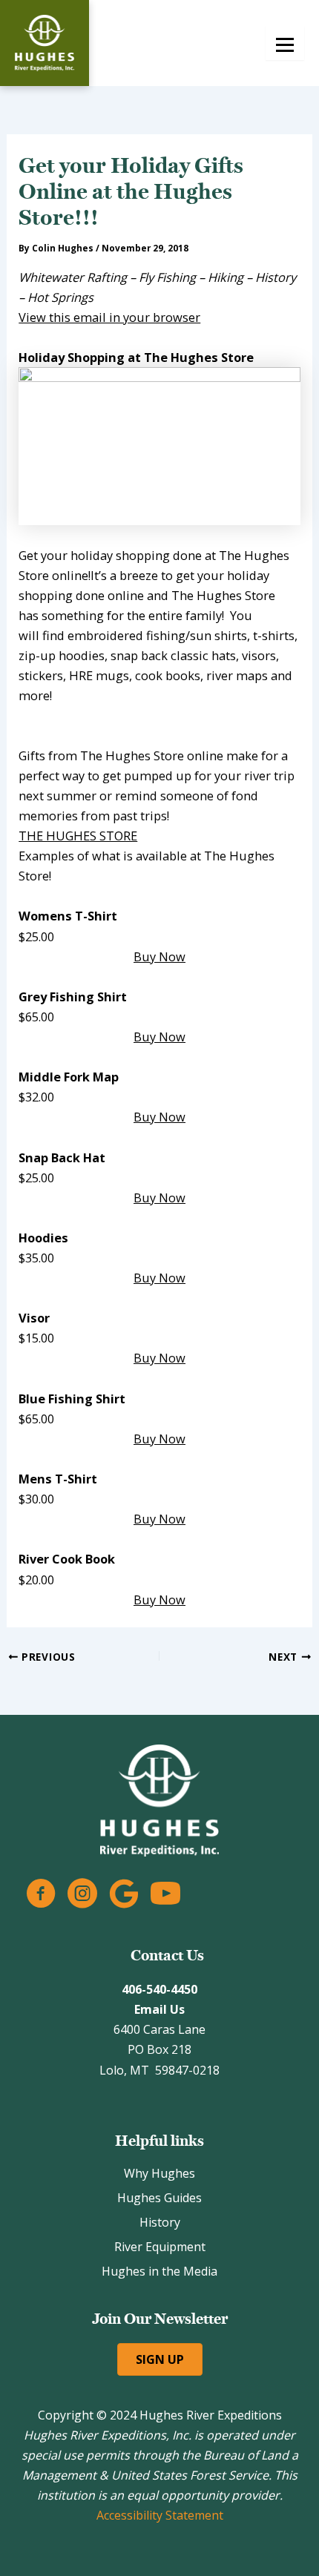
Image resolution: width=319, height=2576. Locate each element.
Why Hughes (159, 2173)
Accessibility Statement (160, 2515)
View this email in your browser (109, 317)
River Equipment (160, 2247)
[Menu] (285, 43)
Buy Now (159, 956)
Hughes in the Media (159, 2271)
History (160, 2222)
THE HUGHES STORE (78, 836)
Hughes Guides (159, 2198)
